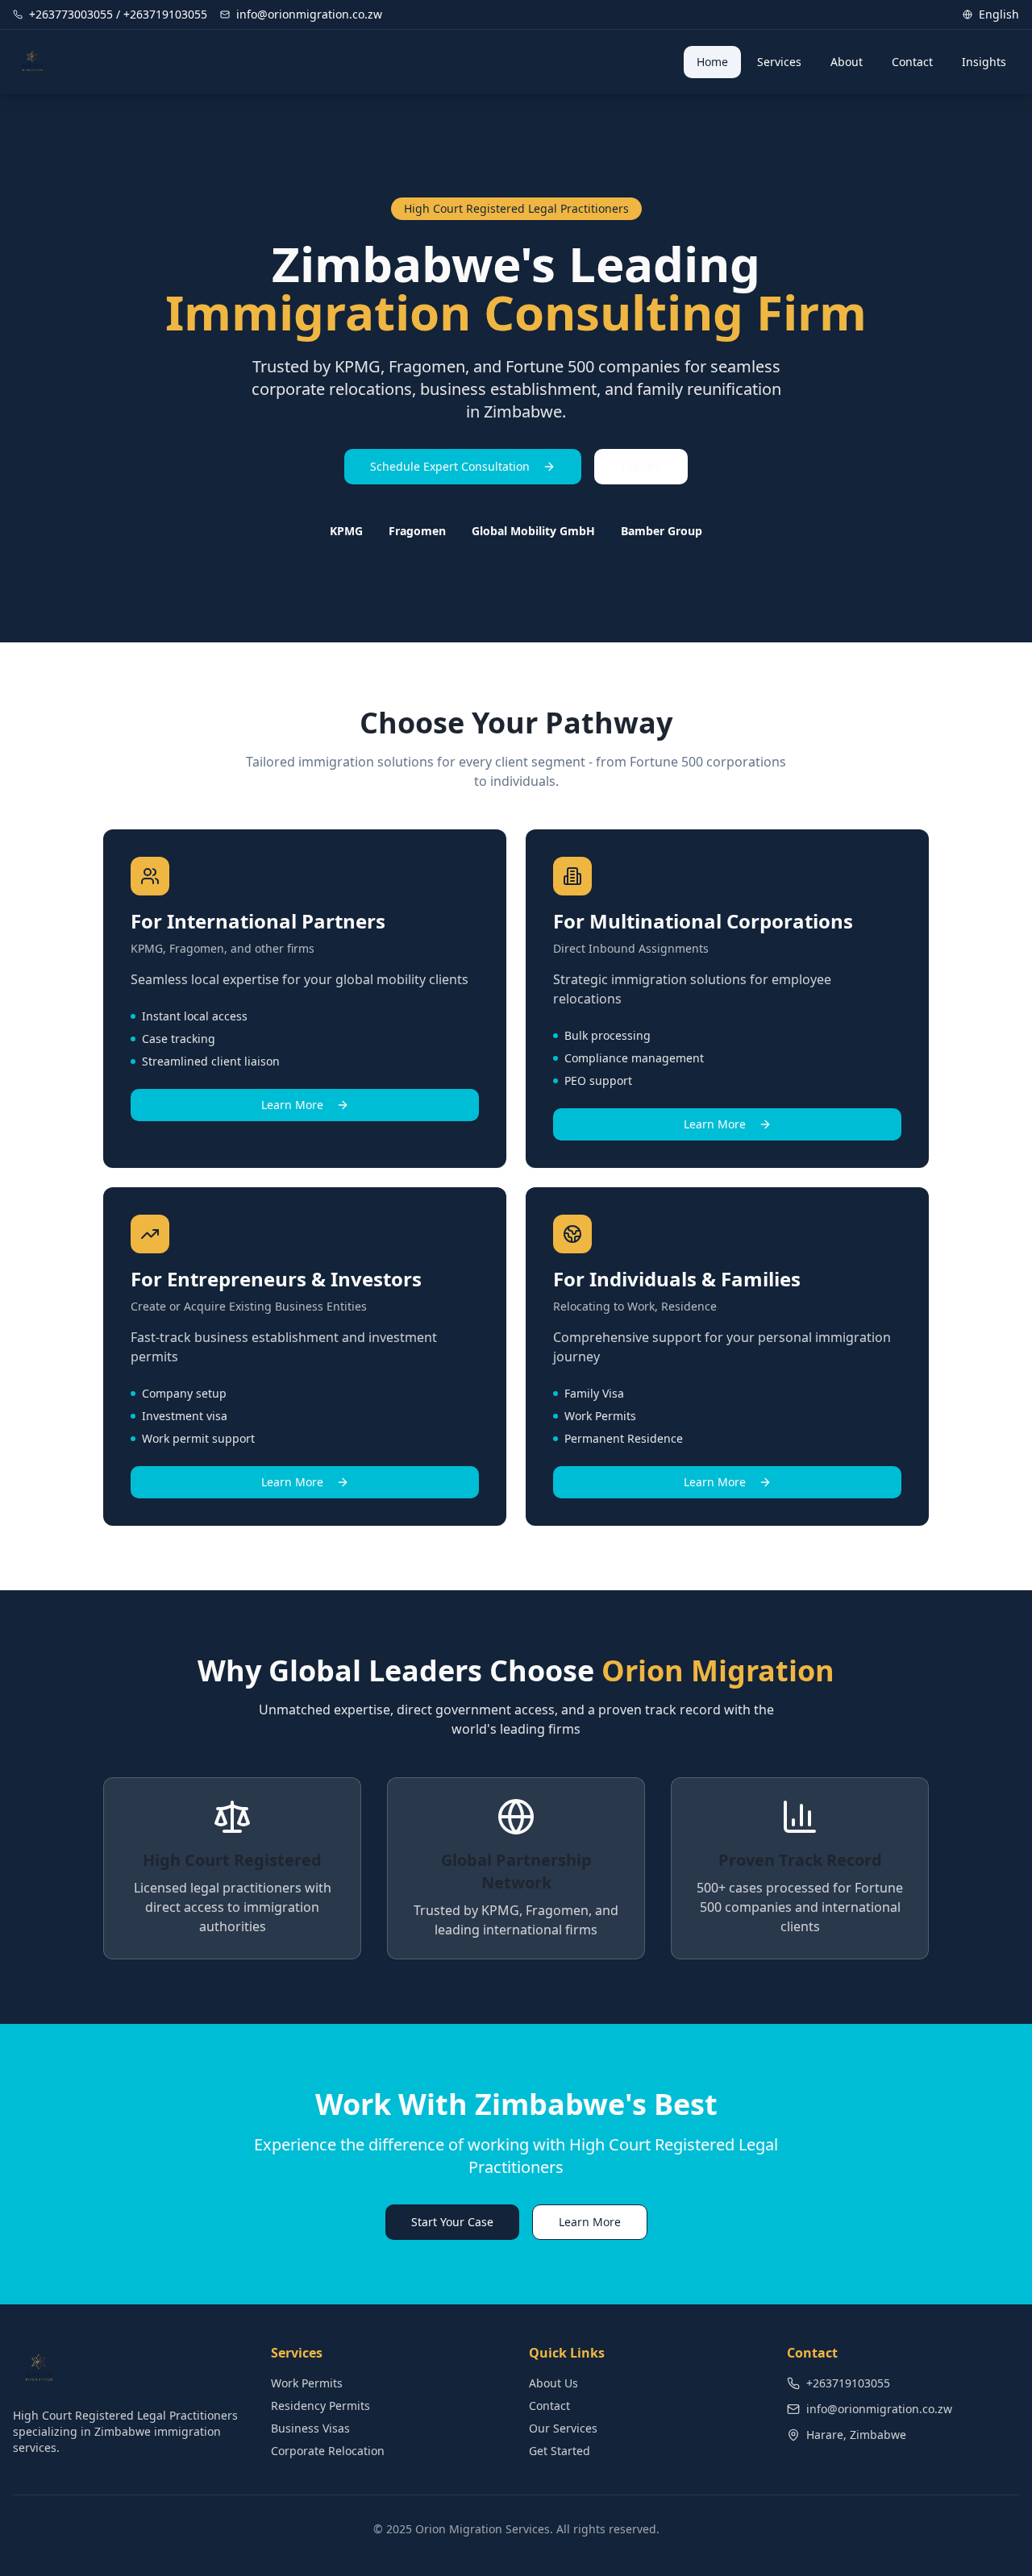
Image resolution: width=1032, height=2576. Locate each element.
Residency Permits (320, 2406)
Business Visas (310, 2428)
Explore (641, 466)
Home (712, 62)
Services (779, 62)
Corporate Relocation (328, 2451)
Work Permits (307, 2383)
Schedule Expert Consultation (450, 466)
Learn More (292, 1105)
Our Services (563, 2428)
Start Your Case (452, 2222)
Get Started (560, 2451)
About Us (553, 2383)
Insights (984, 62)
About (847, 62)
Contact (912, 62)
